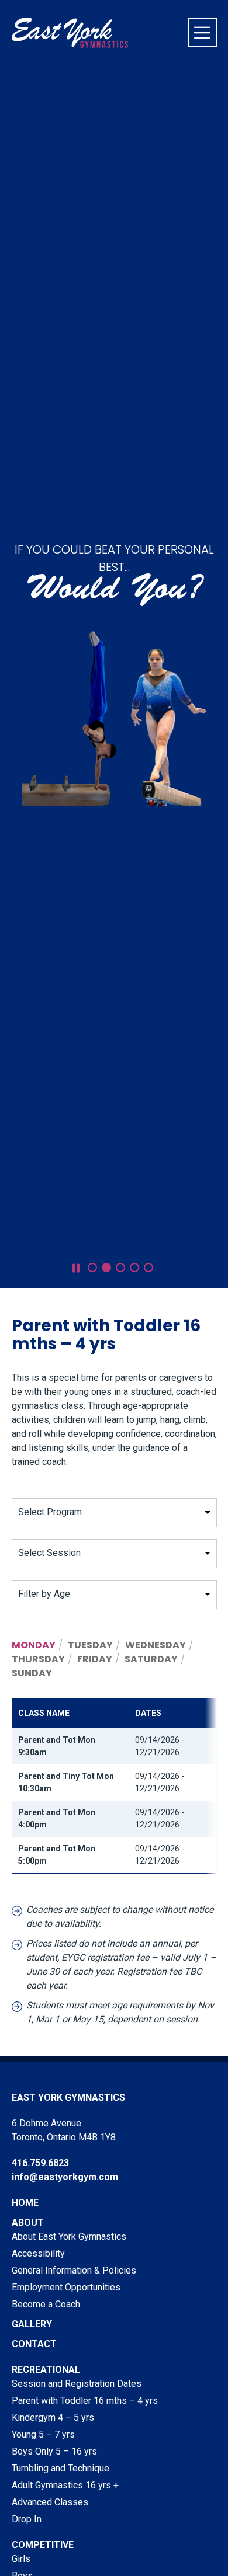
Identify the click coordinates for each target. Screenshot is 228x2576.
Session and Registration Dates (77, 2384)
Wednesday (156, 1645)
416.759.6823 (40, 2163)
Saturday (151, 1659)
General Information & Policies (74, 2270)
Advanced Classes (50, 2502)
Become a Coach (46, 2304)
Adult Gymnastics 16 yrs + (65, 2485)
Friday (95, 1659)
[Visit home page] (70, 33)
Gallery (32, 2324)
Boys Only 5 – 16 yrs (54, 2451)
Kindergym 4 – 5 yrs (53, 2417)
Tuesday (90, 1645)
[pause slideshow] (76, 1268)
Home (25, 2203)
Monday (34, 1645)
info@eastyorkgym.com (65, 2177)
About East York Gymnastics (69, 2236)
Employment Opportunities (66, 2287)
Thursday (38, 1659)
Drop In (27, 2519)
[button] (92, 1268)
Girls (21, 2559)
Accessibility (38, 2253)
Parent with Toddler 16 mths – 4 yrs (85, 2401)
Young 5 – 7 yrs (43, 2434)
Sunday (32, 1673)
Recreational (46, 2370)
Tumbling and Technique (61, 2468)
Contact (34, 2344)
